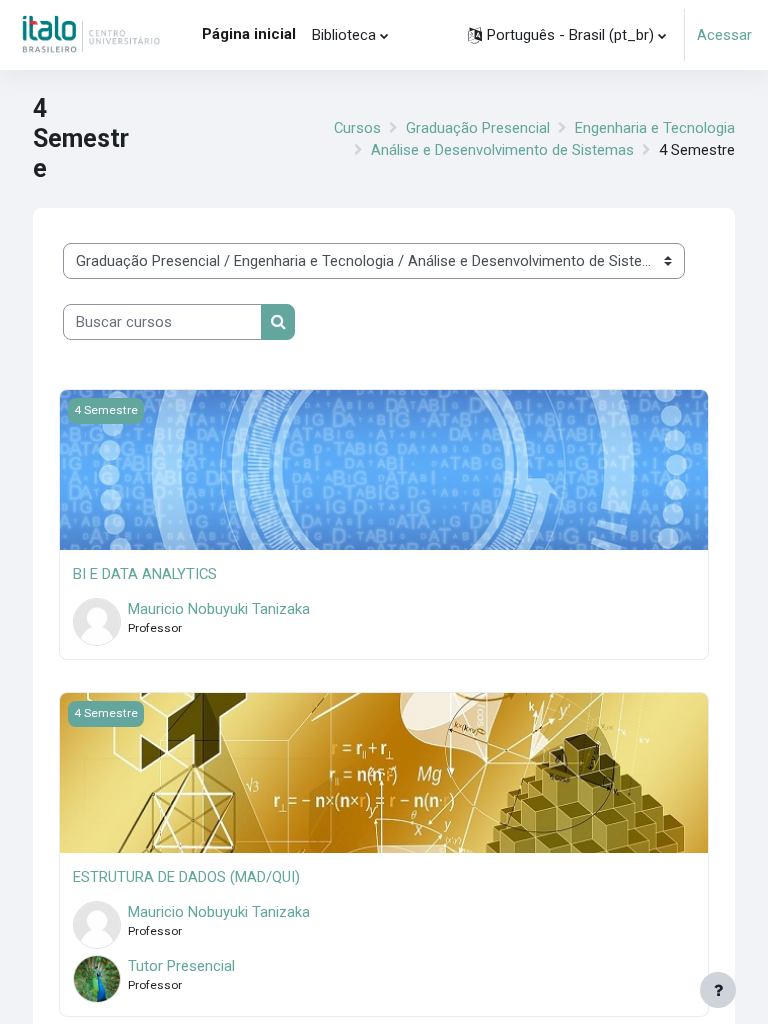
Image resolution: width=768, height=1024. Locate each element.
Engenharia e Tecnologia (655, 128)
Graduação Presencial (478, 128)
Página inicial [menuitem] (249, 34)
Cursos (357, 128)
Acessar (724, 35)
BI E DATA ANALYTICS (145, 574)
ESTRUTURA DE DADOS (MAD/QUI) (186, 877)
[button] (567, 35)
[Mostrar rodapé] (718, 990)
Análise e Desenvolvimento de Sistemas (502, 150)
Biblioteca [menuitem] (344, 35)
